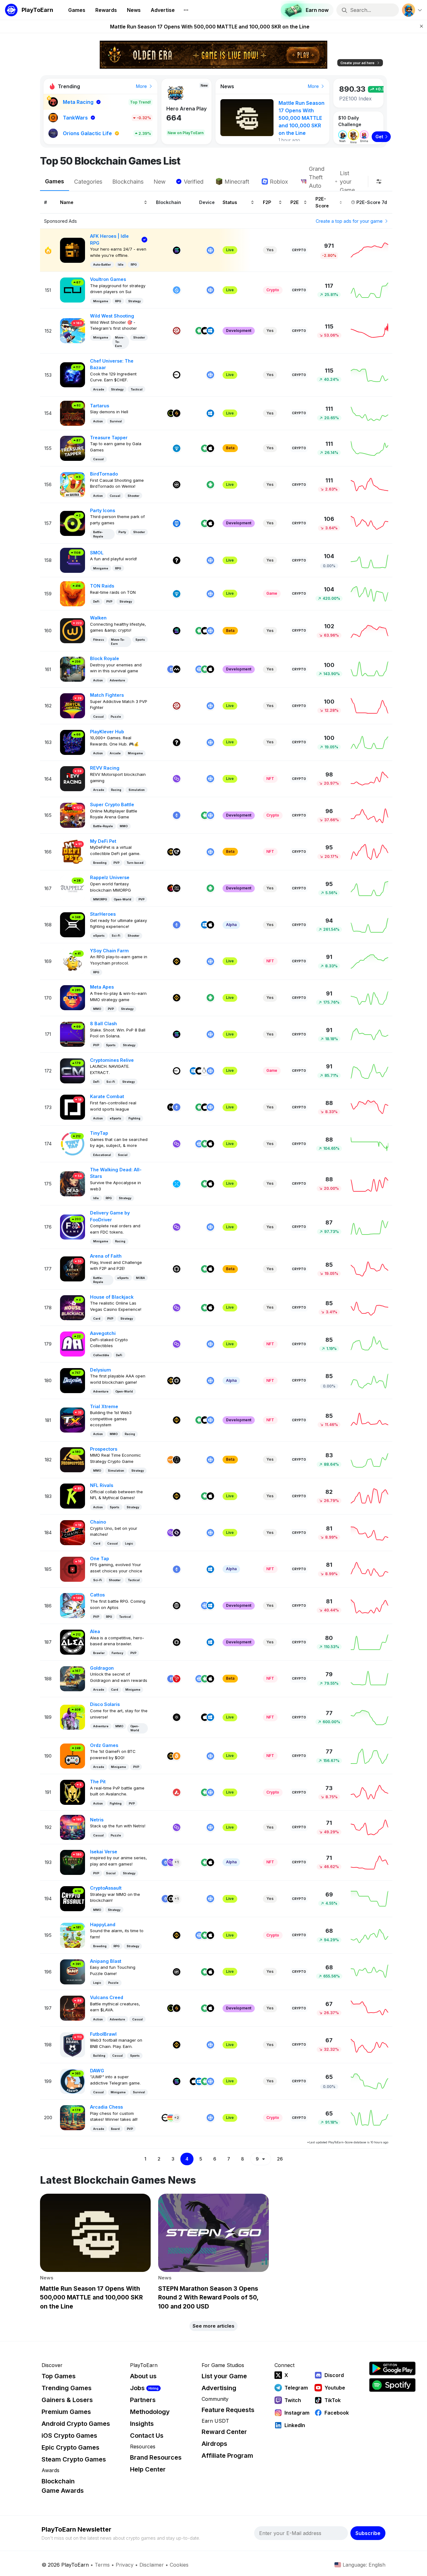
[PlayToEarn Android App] (392, 2368)
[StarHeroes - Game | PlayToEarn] (73, 924)
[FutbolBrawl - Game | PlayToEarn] (73, 2044)
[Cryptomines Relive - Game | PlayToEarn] (73, 1070)
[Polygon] (177, 779)
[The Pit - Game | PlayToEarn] (73, 1792)
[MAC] (210, 925)
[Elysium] (171, 413)
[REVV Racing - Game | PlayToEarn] (73, 778)
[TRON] (177, 1679)
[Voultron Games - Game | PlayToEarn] (73, 290)
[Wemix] (177, 485)
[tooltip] (379, 181)
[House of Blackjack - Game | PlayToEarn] (73, 1307)
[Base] (177, 375)
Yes (270, 250)
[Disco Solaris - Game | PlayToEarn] (73, 1717)
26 (280, 2159)
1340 (175, 118)
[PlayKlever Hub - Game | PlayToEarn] (73, 742)
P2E (295, 202)
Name (67, 202)
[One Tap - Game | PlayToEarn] (73, 1569)
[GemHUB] (177, 888)
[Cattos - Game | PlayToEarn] (73, 1605)
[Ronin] (177, 523)
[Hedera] (171, 1107)
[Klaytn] (171, 888)
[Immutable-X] (177, 1381)
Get (379, 137)
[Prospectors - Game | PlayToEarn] (73, 1459)
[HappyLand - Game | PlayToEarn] (73, 1935)
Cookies (179, 2565)
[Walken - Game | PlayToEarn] (73, 630)
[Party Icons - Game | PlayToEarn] (73, 523)
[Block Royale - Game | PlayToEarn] (73, 669)
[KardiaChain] (177, 852)
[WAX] (171, 1460)
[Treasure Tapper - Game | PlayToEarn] (73, 448)
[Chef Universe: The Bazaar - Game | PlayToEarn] (73, 374)
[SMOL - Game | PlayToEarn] (73, 560)
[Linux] (205, 1071)
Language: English (364, 2565)
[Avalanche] (177, 1792)
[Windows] (210, 331)
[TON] (177, 448)
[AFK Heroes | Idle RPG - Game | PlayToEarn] (73, 250)
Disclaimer (152, 2565)
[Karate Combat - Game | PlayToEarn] (73, 1107)
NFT (270, 779)
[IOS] (205, 331)
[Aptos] (177, 1606)
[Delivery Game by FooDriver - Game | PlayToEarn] (73, 1227)
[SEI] (177, 331)
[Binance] (171, 852)
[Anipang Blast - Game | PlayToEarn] (73, 1971)
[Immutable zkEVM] (177, 1269)
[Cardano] (177, 1717)
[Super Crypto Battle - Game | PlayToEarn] (73, 815)
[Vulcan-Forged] (177, 413)
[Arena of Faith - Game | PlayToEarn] (73, 1268)
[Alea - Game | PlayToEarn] (73, 1642)
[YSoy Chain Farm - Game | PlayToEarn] (73, 961)
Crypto (299, 250)
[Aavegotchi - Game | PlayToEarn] (73, 1344)
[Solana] (177, 250)
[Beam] (171, 2118)
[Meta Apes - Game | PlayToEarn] (73, 997)
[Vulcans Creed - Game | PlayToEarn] (73, 2008)
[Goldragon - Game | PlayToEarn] (73, 1678)
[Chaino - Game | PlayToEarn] (73, 1532)
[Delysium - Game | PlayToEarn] (73, 1380)
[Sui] (177, 290)
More (142, 86)
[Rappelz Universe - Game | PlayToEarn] (73, 888)
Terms (102, 2565)
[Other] (177, 560)
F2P (267, 202)
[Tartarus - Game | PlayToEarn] (73, 413)
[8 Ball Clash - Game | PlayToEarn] (73, 1034)
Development (239, 331)
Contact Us (147, 2436)
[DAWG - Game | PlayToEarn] (73, 2081)
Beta (230, 448)
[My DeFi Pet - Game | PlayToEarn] (73, 851)
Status (230, 202)
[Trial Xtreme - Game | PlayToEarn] (73, 1420)
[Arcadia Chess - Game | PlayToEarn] (73, 2117)
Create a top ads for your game (350, 221)
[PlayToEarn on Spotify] (392, 2385)
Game (272, 593)
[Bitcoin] (177, 1756)
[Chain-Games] (177, 1533)
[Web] (210, 250)
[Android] (199, 331)
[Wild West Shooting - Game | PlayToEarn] (73, 330)
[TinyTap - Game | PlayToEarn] (73, 1143)
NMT (172, 109)
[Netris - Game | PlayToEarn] (73, 1827)
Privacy (125, 2565)
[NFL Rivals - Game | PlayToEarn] (73, 1496)
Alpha (231, 925)
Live (230, 250)
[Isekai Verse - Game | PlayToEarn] (73, 1862)
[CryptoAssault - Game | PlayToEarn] (73, 1898)
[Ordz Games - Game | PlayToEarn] (73, 1756)
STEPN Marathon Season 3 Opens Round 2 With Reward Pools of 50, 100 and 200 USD (210, 27)
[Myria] (177, 669)
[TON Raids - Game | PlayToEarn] (73, 593)
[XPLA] (177, 1184)
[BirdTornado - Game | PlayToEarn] (73, 484)
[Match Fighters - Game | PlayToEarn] (73, 705)
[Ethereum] (171, 669)
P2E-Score (322, 202)
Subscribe (368, 2533)
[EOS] (177, 1460)
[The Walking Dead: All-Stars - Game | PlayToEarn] (73, 1183)
